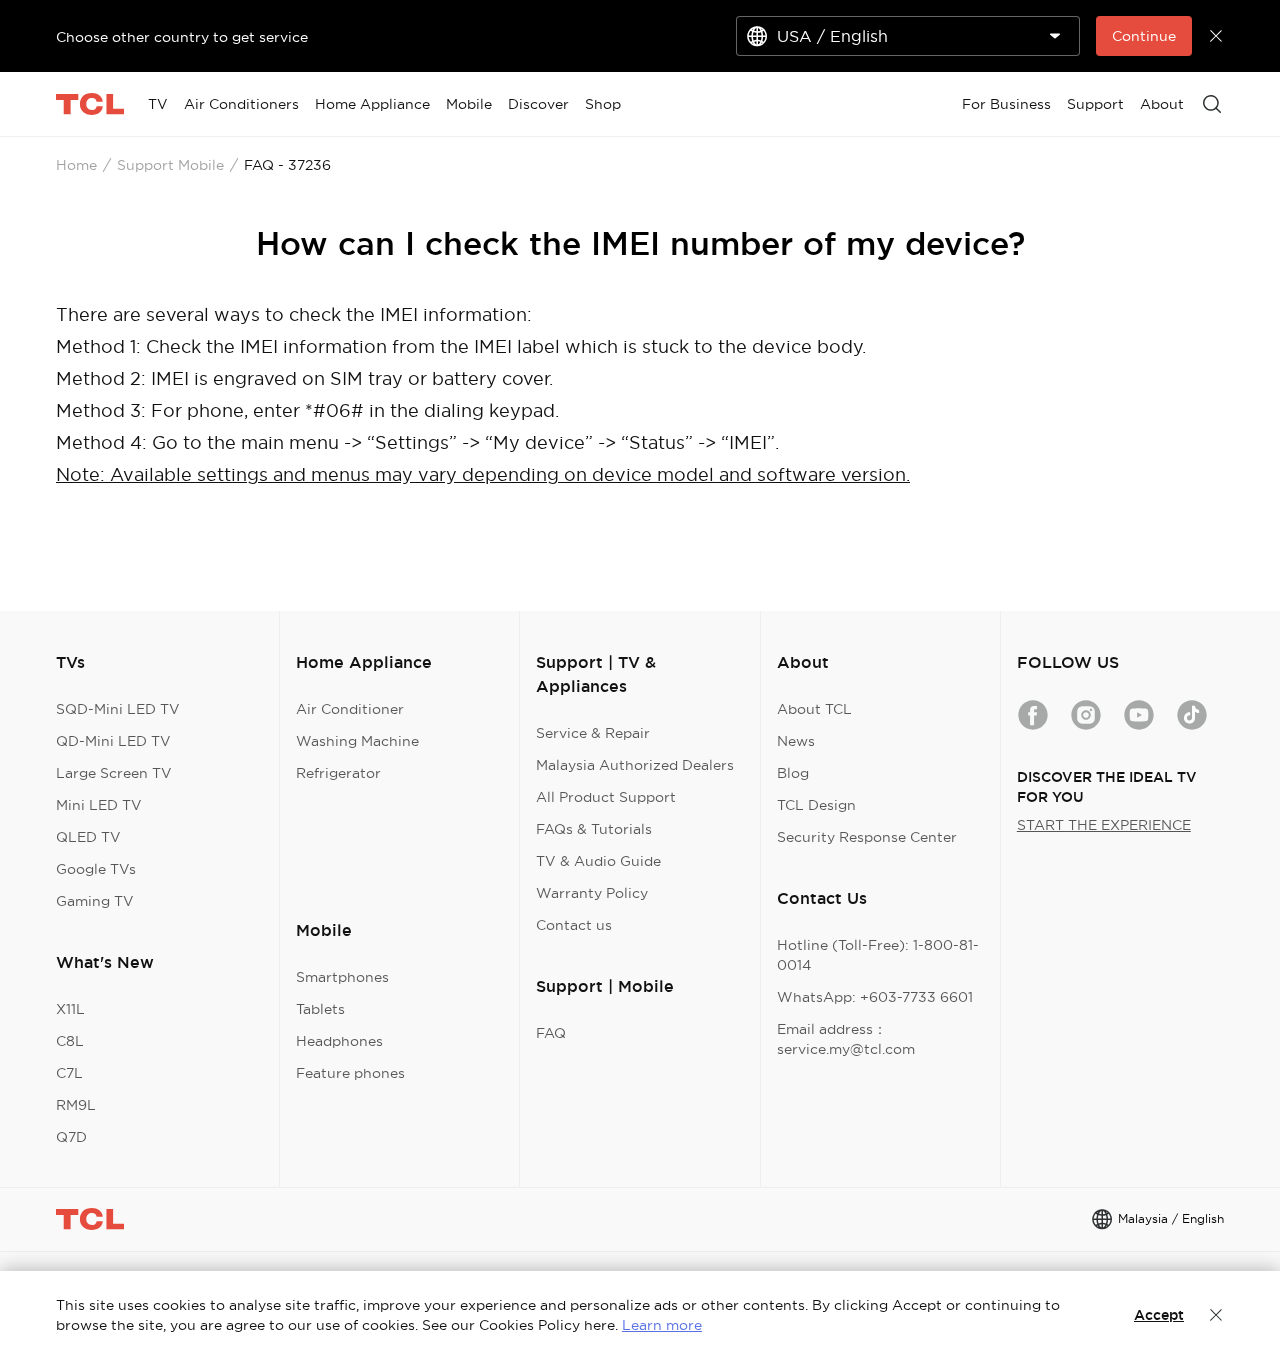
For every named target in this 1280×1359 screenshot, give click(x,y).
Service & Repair (593, 733)
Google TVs (96, 869)
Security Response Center (867, 837)
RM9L (76, 1105)
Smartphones (342, 977)
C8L (70, 1041)
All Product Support (606, 797)
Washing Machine (357, 741)
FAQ (551, 1033)
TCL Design (816, 805)
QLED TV (88, 837)
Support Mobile (170, 165)
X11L (70, 1009)
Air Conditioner (350, 709)
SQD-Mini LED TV (118, 709)
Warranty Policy (592, 893)
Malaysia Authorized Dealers (635, 765)
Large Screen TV (114, 773)
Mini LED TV (99, 805)
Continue (1144, 36)
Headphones (339, 1041)
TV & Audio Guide (598, 861)
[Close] (1216, 1315)
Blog (793, 773)
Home (76, 165)
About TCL (814, 709)
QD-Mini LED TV (113, 741)
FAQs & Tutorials (594, 829)
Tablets (320, 1009)
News (796, 741)
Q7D (71, 1137)
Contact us (574, 925)
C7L (69, 1073)
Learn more (662, 1325)
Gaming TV (95, 901)
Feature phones (350, 1073)
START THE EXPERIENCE (1104, 825)
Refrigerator (338, 773)
